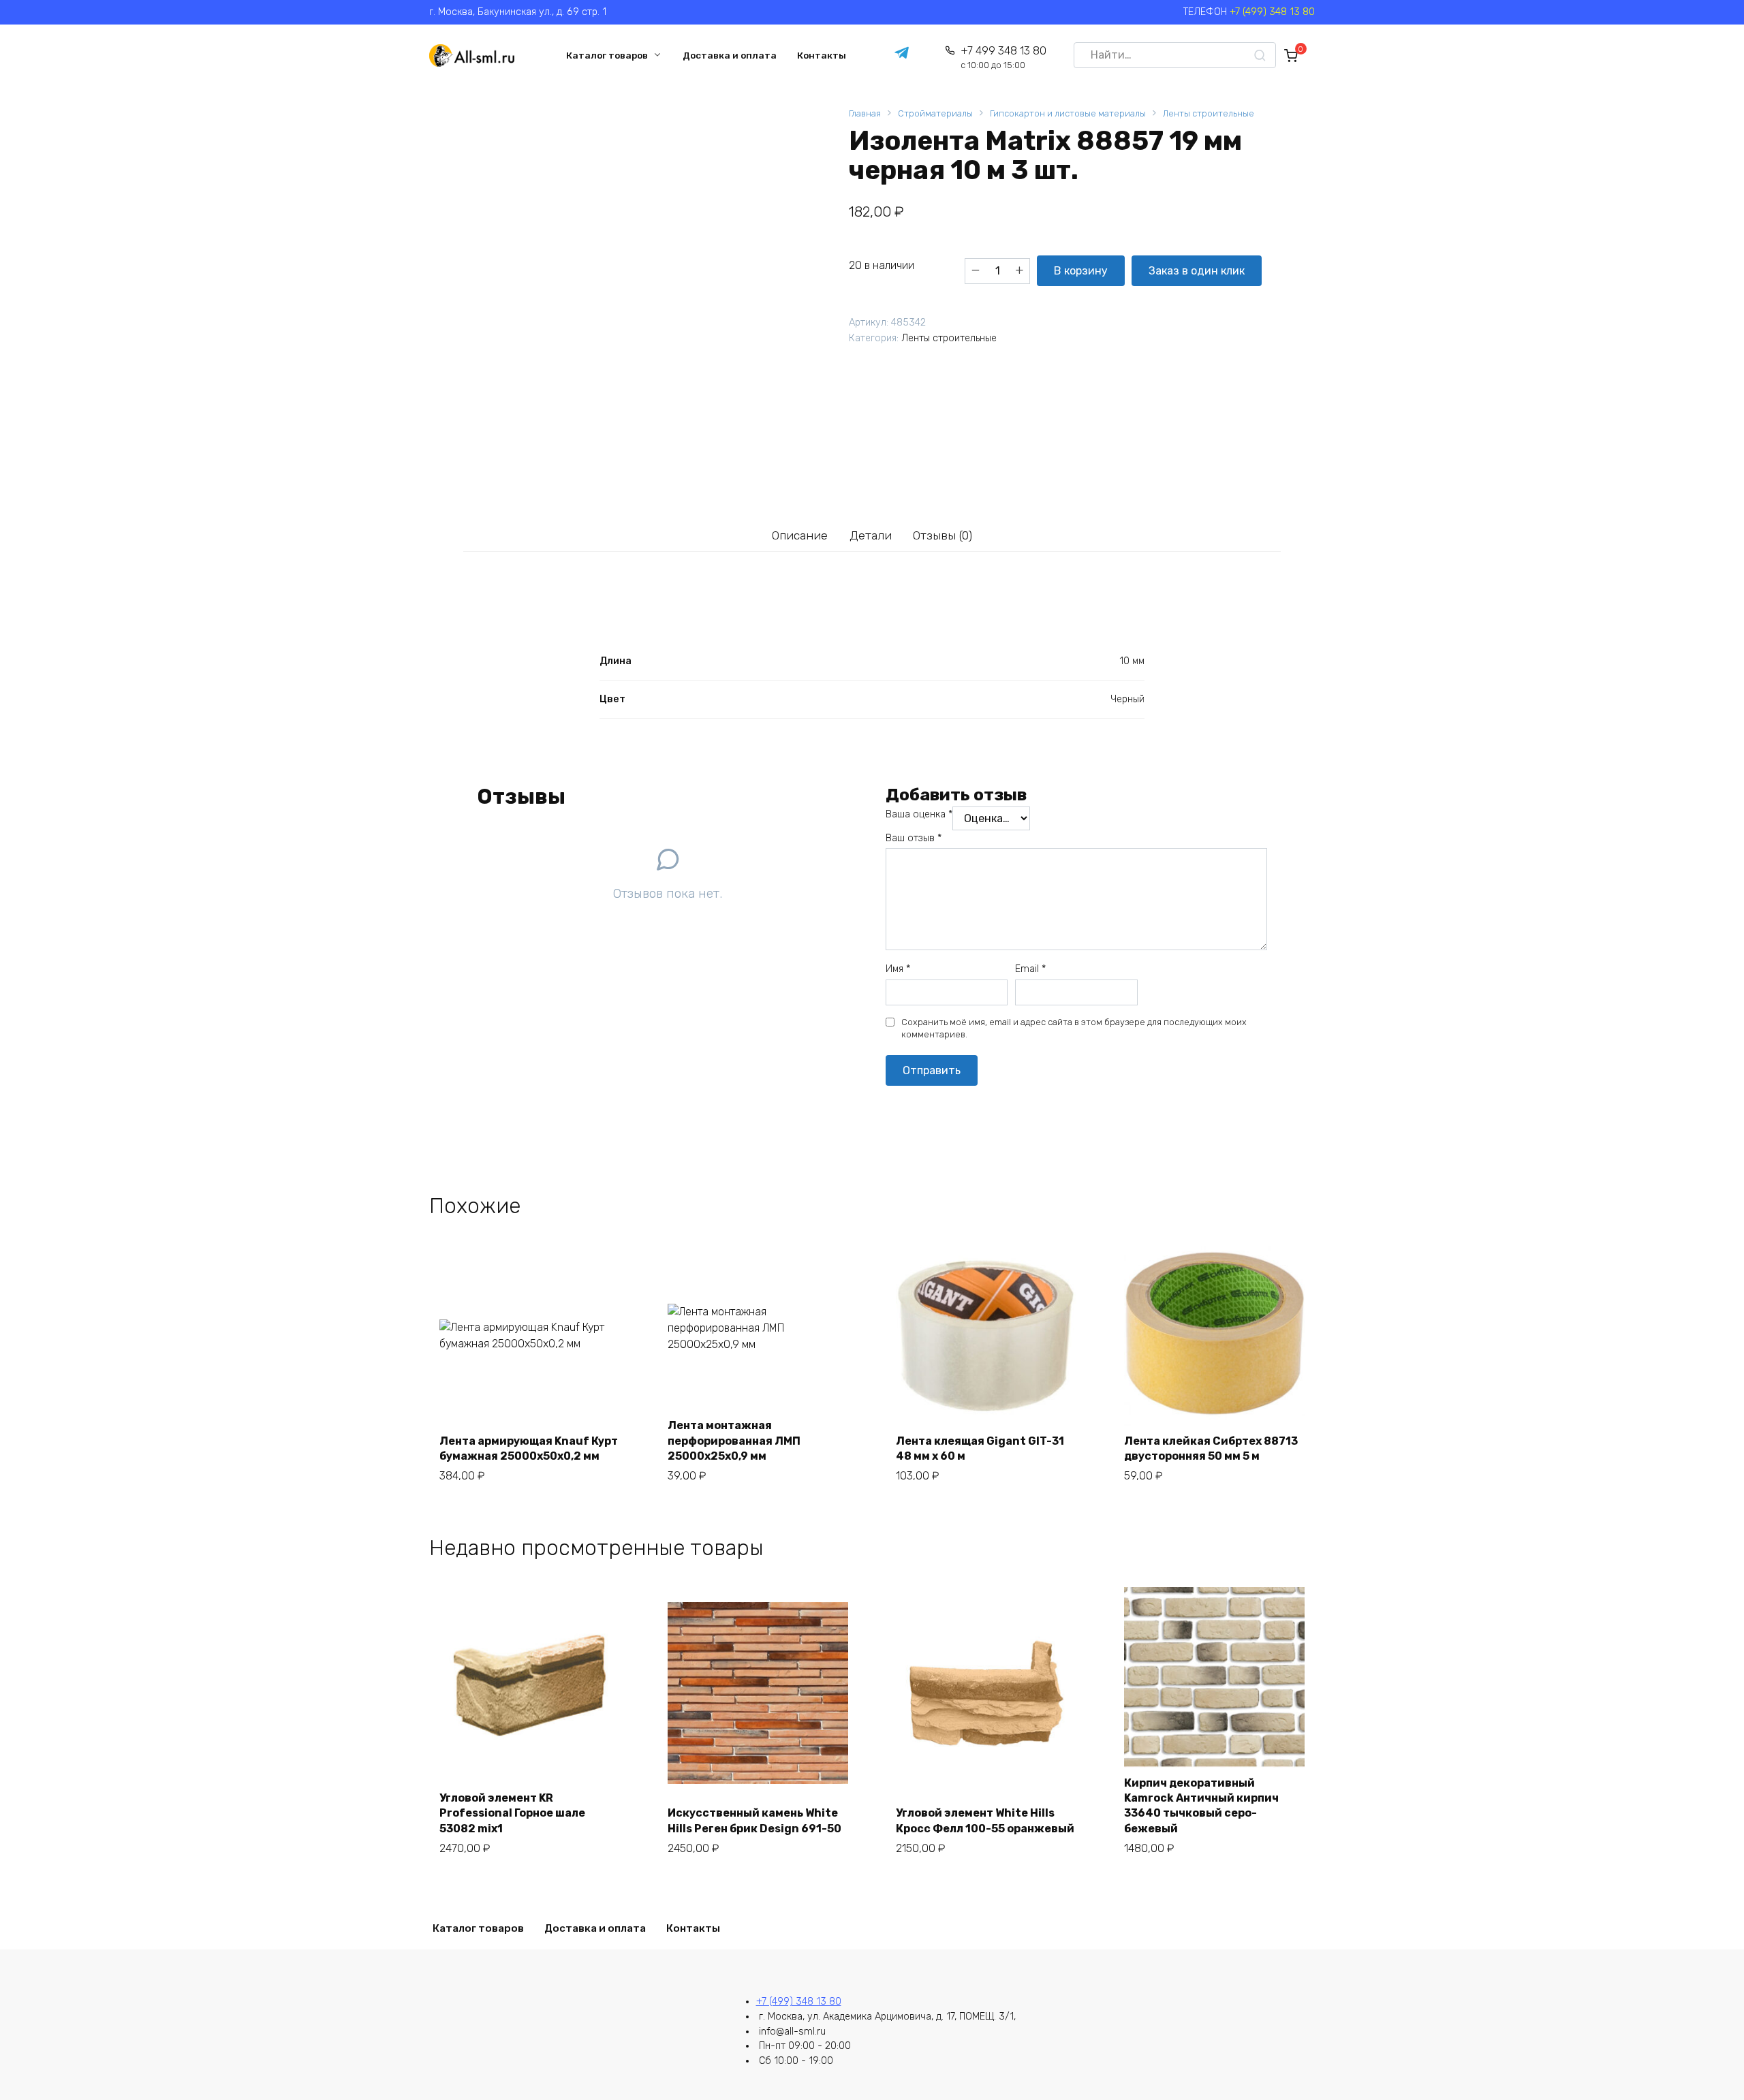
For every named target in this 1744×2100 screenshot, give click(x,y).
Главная (865, 113)
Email (1030, 969)
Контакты (822, 55)
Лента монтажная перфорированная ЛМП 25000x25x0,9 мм (734, 1441)
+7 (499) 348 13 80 (1272, 12)
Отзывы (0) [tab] (943, 535)
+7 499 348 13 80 (1003, 58)
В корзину (1081, 271)
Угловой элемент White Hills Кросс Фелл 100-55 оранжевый (985, 1820)
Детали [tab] (871, 535)
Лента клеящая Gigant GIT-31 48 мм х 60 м (980, 1448)
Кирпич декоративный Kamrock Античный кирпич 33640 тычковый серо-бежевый (1201, 1806)
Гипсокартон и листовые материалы (1068, 113)
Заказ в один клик (1197, 271)
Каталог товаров (607, 55)
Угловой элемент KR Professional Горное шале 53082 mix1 (512, 1813)
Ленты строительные (1209, 113)
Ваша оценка (919, 814)
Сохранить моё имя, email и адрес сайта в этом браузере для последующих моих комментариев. (1074, 1028)
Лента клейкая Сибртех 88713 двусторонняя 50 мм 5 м (1211, 1448)
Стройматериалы (935, 113)
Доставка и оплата (730, 55)
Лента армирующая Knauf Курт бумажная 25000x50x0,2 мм (529, 1448)
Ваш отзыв (914, 838)
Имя (898, 969)
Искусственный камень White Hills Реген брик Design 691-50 (754, 1820)
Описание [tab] (800, 535)
